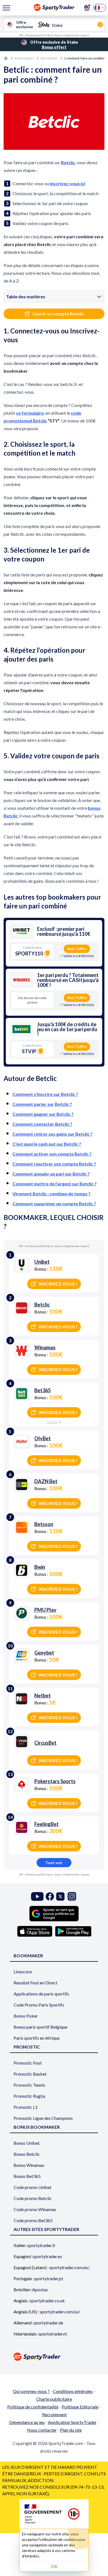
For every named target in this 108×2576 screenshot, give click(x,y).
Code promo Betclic (33, 2198)
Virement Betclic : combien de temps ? (52, 1194)
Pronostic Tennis (29, 2085)
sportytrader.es (47, 2256)
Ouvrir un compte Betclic (58, 314)
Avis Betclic (49, 58)
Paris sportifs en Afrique (37, 2038)
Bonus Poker (26, 2016)
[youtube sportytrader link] (37, 1896)
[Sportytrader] (6, 58)
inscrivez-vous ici (67, 183)
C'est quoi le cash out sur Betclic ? (47, 1144)
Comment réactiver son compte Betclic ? (54, 1164)
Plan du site (71, 2430)
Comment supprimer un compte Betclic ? (54, 1204)
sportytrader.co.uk (47, 2301)
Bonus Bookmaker (37, 2127)
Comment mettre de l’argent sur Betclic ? (55, 1184)
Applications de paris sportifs (41, 1994)
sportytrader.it (41, 2245)
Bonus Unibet (27, 2143)
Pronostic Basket (30, 2074)
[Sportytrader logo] (54, 2357)
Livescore (23, 1972)
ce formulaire (30, 413)
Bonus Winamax (29, 2165)
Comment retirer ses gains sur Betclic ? (52, 1134)
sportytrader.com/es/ (70, 2267)
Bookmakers (24, 58)
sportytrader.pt (49, 2278)
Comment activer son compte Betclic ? (52, 1154)
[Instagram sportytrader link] (72, 1896)
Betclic (68, 162)
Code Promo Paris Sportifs (39, 2005)
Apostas (40, 2289)
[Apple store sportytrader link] (35, 1931)
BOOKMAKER (28, 1955)
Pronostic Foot (28, 2063)
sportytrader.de (48, 2323)
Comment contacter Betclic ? (42, 1124)
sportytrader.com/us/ (60, 2312)
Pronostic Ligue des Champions (43, 2118)
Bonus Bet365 (27, 2176)
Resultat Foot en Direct (35, 1983)
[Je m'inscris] (87, 8)
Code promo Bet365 (33, 2220)
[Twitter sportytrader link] (60, 1896)
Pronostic (27, 2047)
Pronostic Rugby (29, 2096)
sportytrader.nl (53, 2334)
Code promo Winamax (35, 2209)
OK (54, 2566)
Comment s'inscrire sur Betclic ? (45, 1094)
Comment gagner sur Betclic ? (43, 1114)
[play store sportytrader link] (73, 1931)
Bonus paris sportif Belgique (40, 2027)
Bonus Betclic (27, 2154)
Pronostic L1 (26, 2107)
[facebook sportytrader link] (50, 1896)
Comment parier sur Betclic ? (42, 1104)
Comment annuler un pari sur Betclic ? (51, 1174)
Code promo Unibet (33, 2187)
